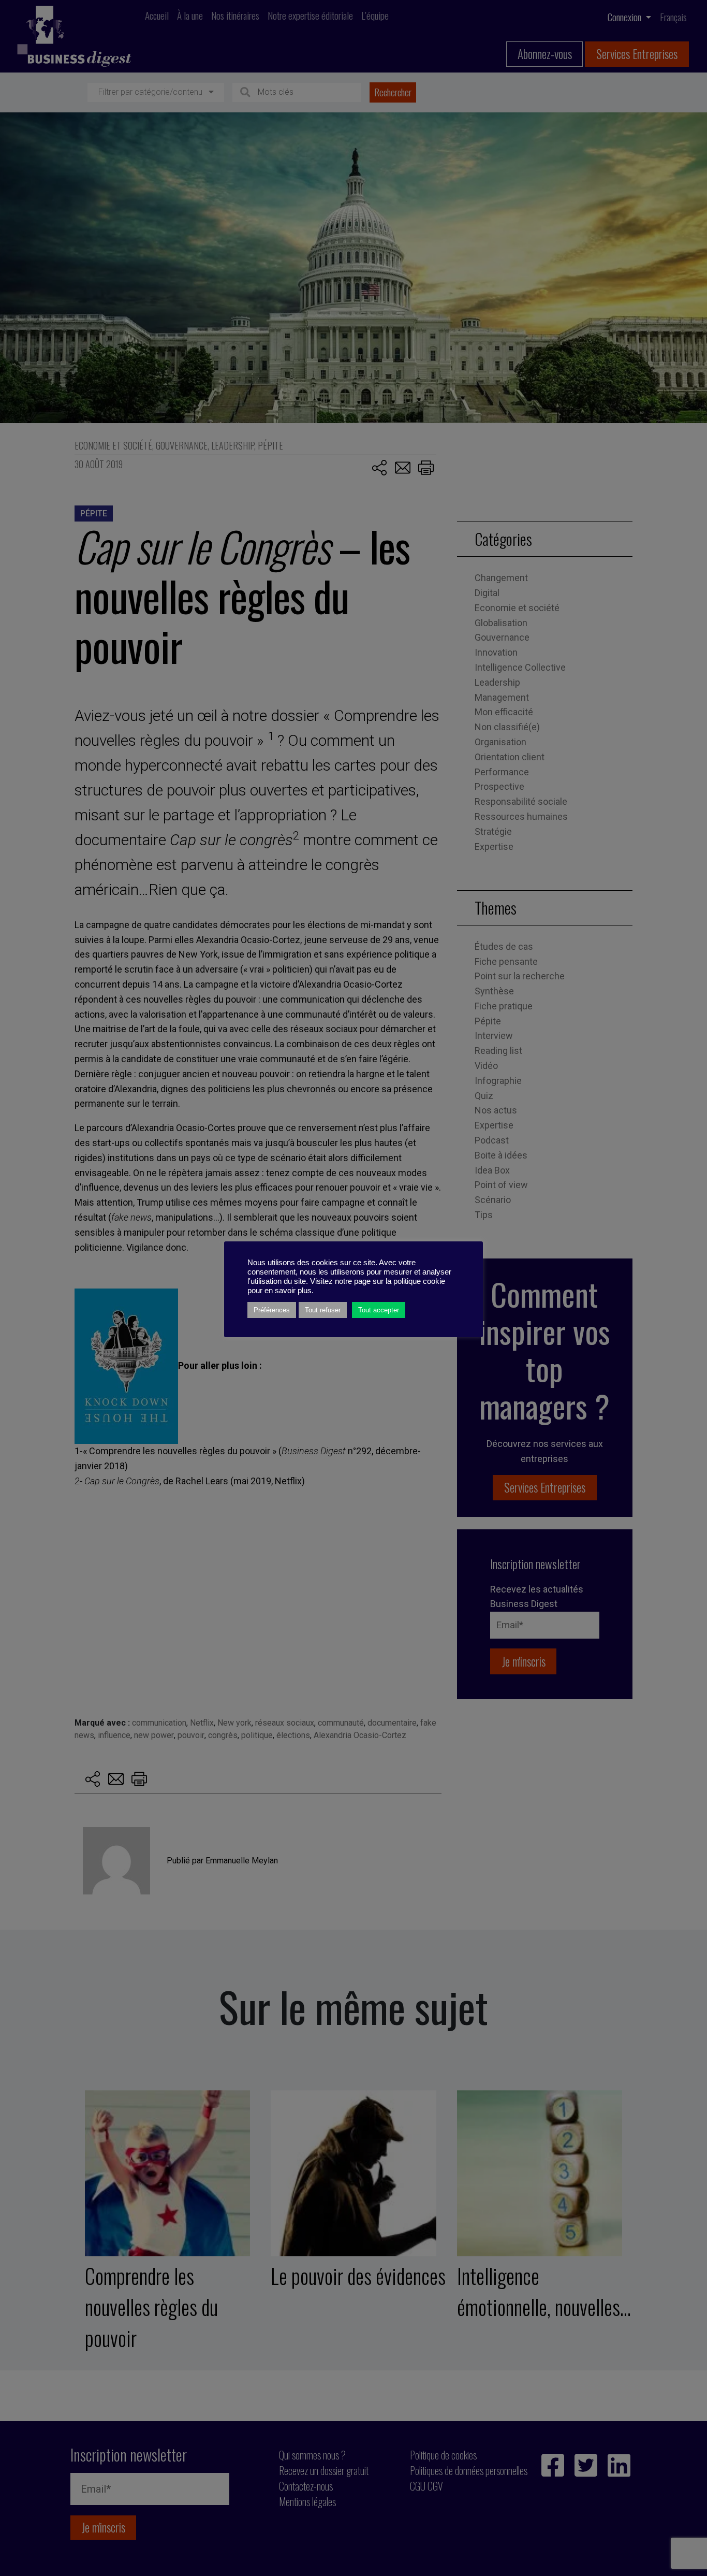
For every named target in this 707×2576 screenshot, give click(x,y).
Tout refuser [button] (323, 1310)
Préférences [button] (272, 1310)
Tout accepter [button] (379, 1310)
